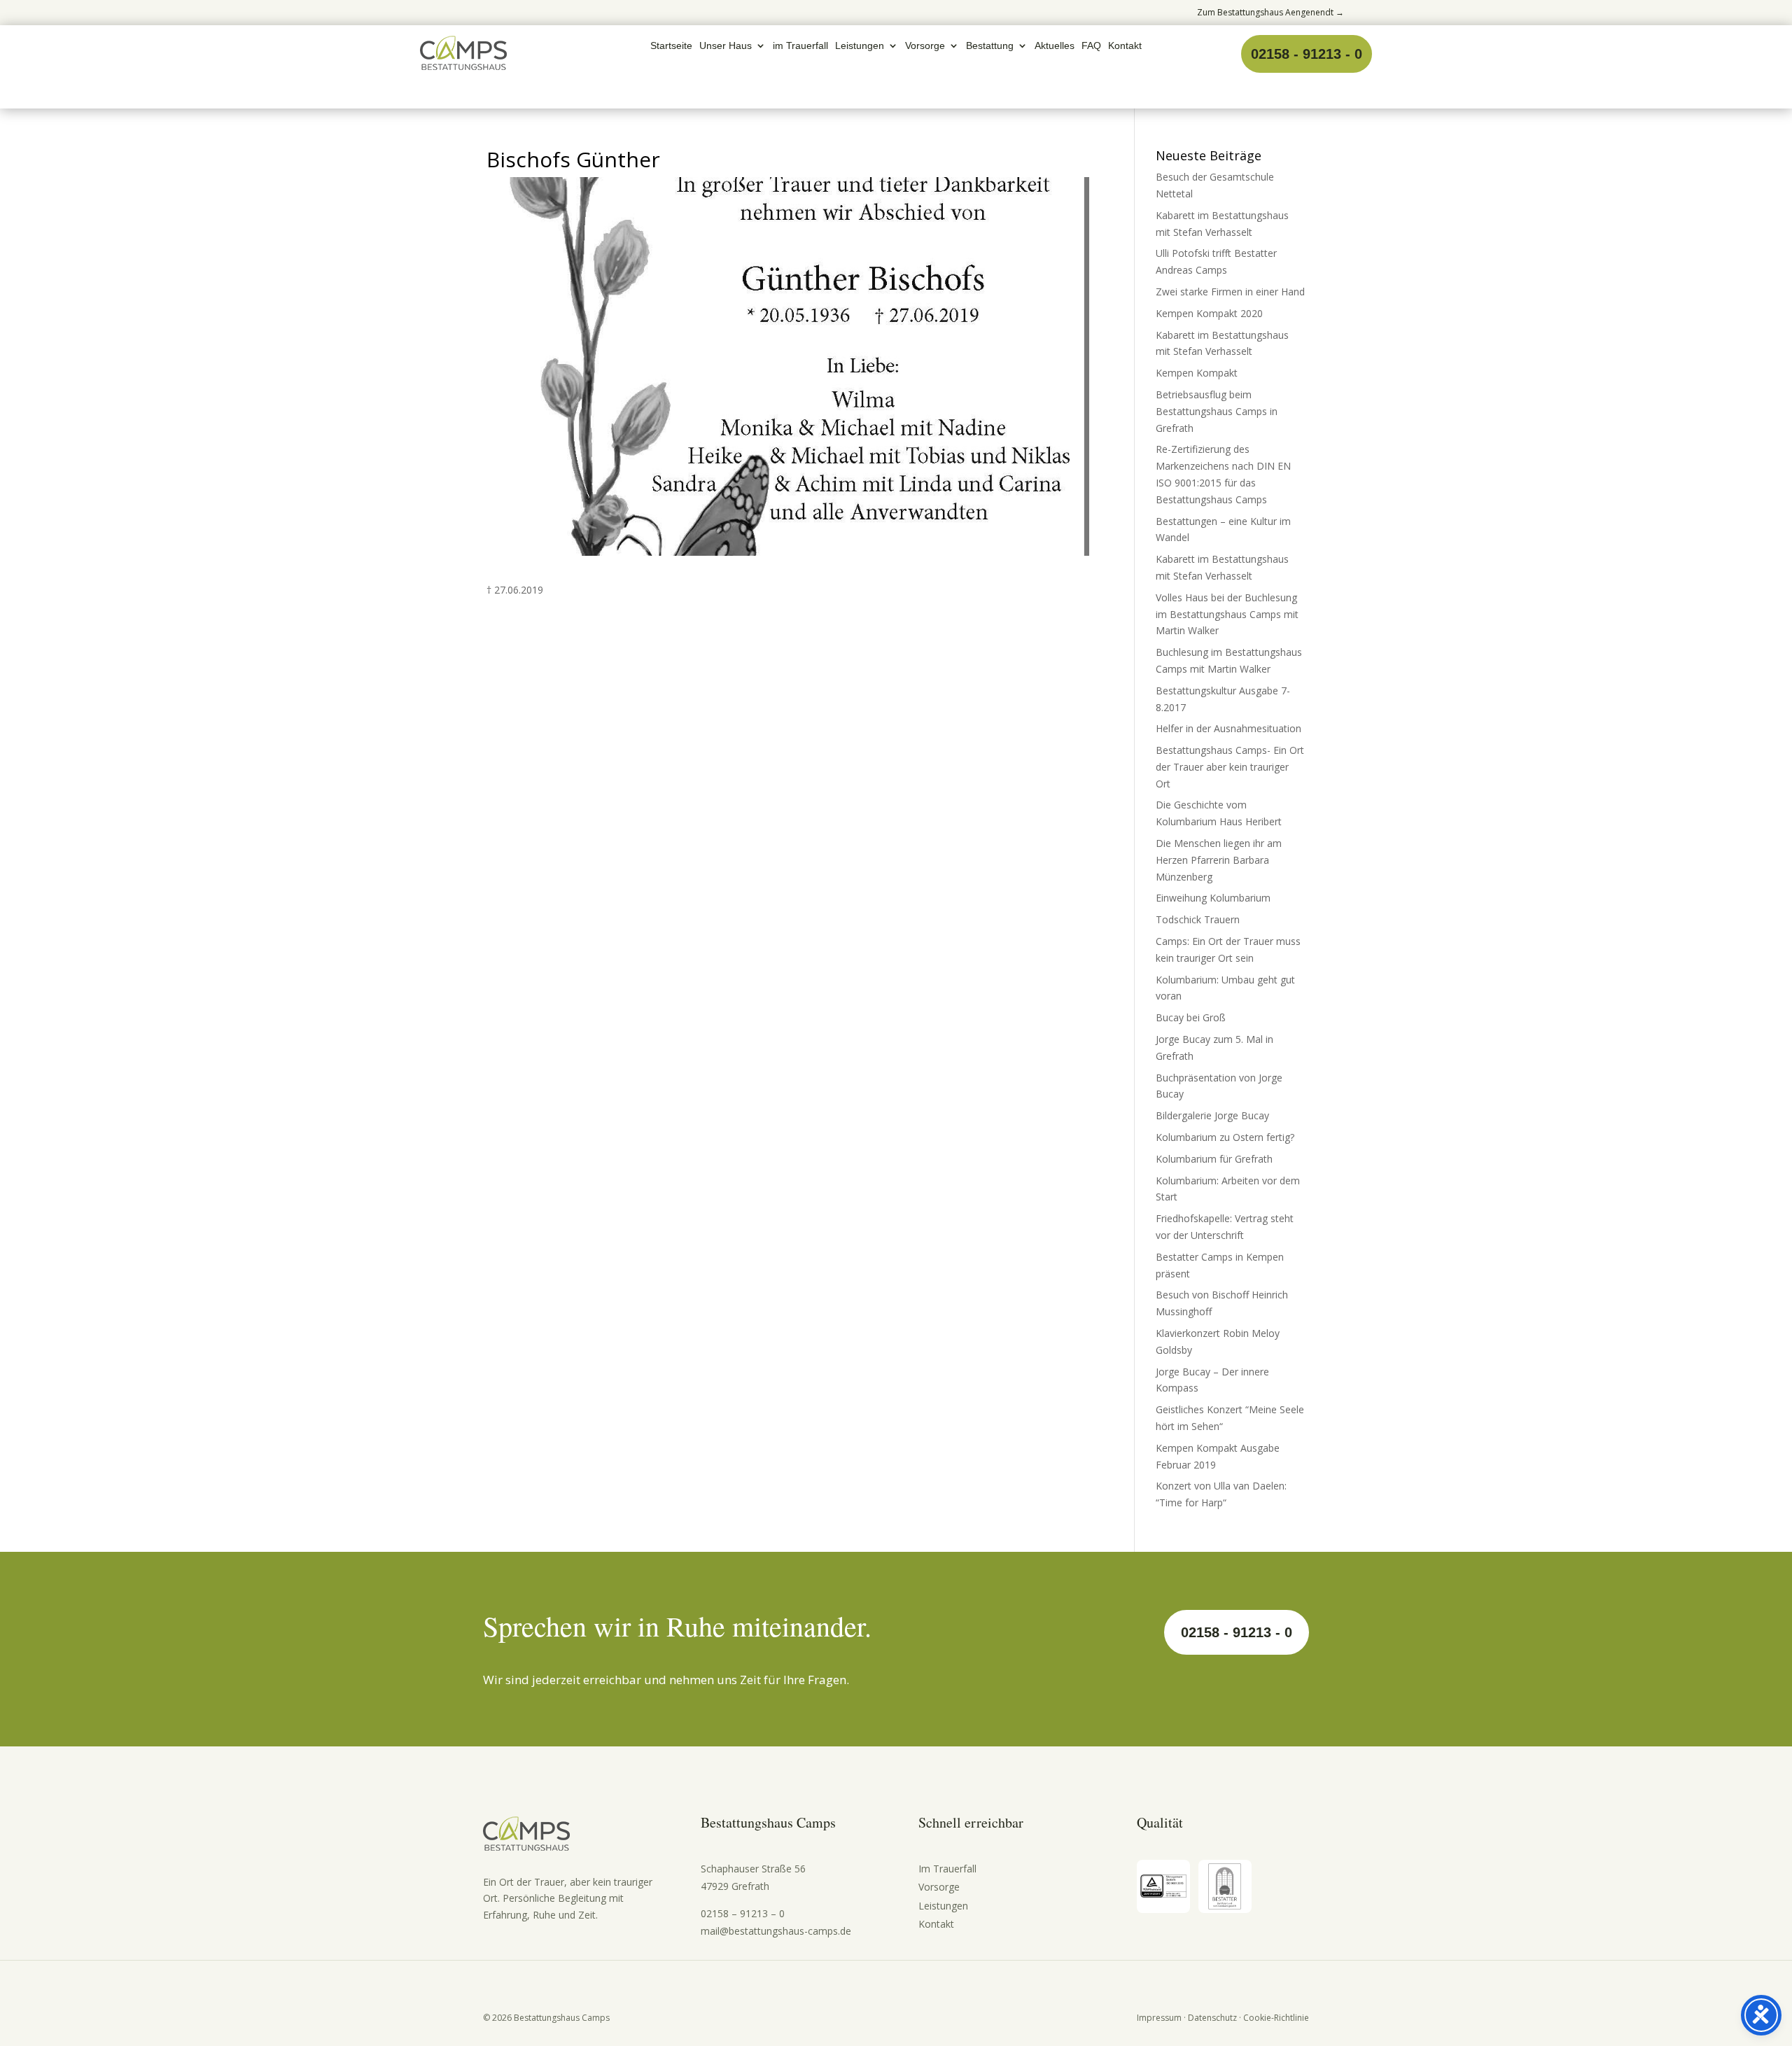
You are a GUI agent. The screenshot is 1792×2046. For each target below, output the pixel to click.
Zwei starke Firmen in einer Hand (1230, 292)
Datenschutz (1212, 2018)
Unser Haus (726, 46)
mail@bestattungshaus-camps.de (776, 1931)
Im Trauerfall (947, 1869)
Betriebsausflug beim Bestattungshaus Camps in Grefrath (1217, 411)
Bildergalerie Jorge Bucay (1212, 1115)
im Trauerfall (800, 46)
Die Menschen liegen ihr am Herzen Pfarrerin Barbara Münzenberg (1219, 860)
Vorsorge (925, 46)
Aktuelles (1055, 46)
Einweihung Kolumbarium (1213, 898)
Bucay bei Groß (1191, 1017)
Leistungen (860, 46)
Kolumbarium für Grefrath (1214, 1159)
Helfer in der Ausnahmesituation (1228, 728)
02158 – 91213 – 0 (743, 1913)
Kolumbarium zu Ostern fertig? (1225, 1137)
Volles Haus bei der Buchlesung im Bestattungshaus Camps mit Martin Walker (1227, 614)
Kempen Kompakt (1197, 373)
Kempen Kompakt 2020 (1209, 313)
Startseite (671, 46)
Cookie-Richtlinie (1276, 2018)
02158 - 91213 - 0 (1307, 54)
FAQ (1091, 46)
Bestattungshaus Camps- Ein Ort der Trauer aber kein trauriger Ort (1230, 767)
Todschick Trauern (1198, 919)
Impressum (1159, 2018)
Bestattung (990, 46)
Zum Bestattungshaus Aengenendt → (1270, 12)
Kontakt (1125, 46)
